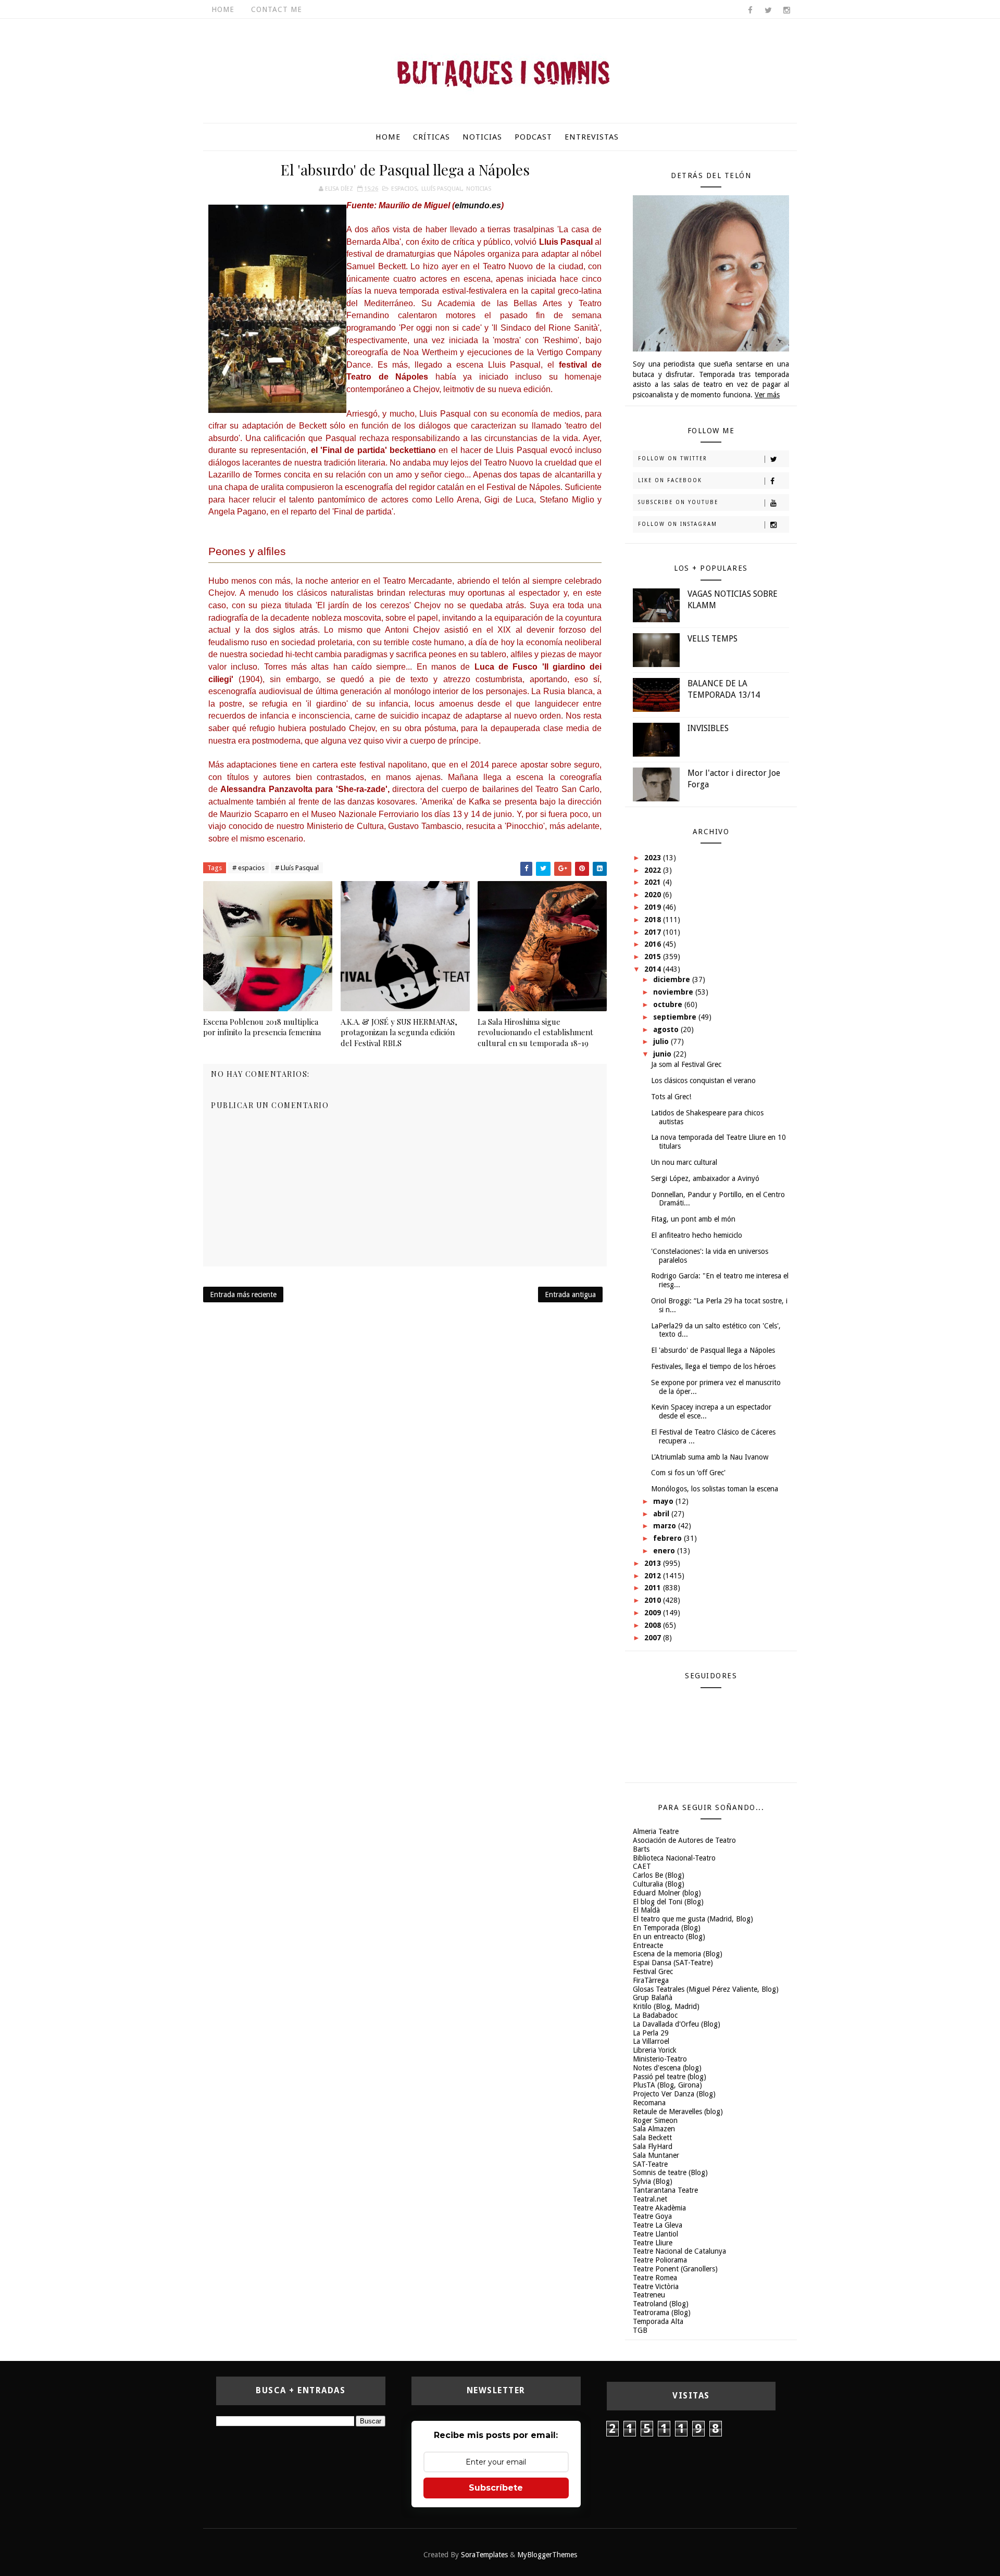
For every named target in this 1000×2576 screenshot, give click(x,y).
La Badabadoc (655, 2015)
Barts (641, 1849)
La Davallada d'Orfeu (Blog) (677, 2024)
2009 (654, 1613)
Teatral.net (650, 2199)
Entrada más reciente (243, 1295)
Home (223, 9)
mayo (664, 1501)
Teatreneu (649, 2295)
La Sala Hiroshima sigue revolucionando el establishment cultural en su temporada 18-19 (535, 1032)
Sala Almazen (654, 2129)
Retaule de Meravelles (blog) (678, 2112)
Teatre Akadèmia (659, 2208)
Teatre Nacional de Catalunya (679, 2251)
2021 (654, 882)
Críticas (432, 137)
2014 (654, 969)
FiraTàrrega (651, 1980)
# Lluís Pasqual (297, 868)
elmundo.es (478, 205)
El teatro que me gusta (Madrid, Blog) (693, 1919)
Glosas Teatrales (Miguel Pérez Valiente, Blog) (706, 1989)
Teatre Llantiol (655, 2234)
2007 (654, 1638)
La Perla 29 (651, 2033)
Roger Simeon (655, 2120)
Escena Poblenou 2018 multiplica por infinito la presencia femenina (262, 1027)
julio (662, 1041)
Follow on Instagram (678, 524)
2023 (654, 858)
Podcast (533, 137)
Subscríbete (496, 2488)
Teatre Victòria (656, 2286)
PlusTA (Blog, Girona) (667, 2085)
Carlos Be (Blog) (659, 1875)
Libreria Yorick (655, 2050)
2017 (654, 932)
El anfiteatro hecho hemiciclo (697, 1235)
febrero (668, 1538)
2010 (654, 1600)
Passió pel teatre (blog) (670, 2077)
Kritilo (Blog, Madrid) (666, 2006)
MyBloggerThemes (547, 2555)
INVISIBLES (708, 728)
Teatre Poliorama (660, 2260)
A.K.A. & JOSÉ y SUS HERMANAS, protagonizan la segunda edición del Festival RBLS (399, 1032)
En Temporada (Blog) (667, 1928)
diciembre (673, 979)
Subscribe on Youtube (678, 502)
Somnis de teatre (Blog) (670, 2172)
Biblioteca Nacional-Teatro (674, 1858)
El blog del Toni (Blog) (668, 1902)
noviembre (674, 992)
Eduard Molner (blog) (667, 1893)
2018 (654, 920)
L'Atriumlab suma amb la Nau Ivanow (710, 1457)
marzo (666, 1526)
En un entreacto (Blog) (669, 1937)
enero (665, 1551)
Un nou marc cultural (684, 1162)
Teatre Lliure (653, 2243)
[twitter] (768, 10)
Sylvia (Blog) (653, 2181)
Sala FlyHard (653, 2146)
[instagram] (786, 10)
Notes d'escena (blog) (667, 2068)
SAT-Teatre (650, 2164)
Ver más (767, 395)
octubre (669, 1004)
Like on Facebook (670, 480)
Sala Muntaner (656, 2155)
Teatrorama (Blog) (662, 2313)
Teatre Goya (652, 2216)
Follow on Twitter (673, 458)
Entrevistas (592, 137)
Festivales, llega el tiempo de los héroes (713, 1366)
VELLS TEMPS (712, 639)
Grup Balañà (653, 1997)
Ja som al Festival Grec (686, 1064)
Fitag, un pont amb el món (693, 1219)
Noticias (482, 137)
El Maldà (646, 1910)
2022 (654, 870)
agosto (667, 1029)
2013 (654, 1563)
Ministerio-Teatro (660, 2059)
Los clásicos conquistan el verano (703, 1080)
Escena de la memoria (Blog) (678, 1954)
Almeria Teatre (656, 1831)
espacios (404, 189)
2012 (654, 1576)
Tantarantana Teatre (665, 2190)
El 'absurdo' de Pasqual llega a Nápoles (713, 1350)
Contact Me (277, 9)
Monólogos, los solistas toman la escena (715, 1489)
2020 (654, 895)
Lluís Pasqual (442, 189)
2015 (654, 957)
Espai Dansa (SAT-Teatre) (673, 1963)
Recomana (649, 2103)
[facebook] (750, 10)
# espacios (248, 868)
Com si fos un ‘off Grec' (688, 1473)
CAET (642, 1866)
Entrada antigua (570, 1295)
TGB (640, 2330)
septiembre (676, 1017)
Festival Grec (653, 1971)
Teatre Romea (655, 2278)
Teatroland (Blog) (661, 2304)
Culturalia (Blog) (659, 1884)
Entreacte (648, 1945)
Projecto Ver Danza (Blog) (674, 2094)
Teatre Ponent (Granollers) (675, 2269)
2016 (654, 944)
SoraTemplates (484, 2555)
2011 (654, 1588)
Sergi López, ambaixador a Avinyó (705, 1178)
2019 (654, 907)
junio (663, 1054)
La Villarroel (651, 2041)
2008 (654, 1625)
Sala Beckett (652, 2138)
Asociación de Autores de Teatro (684, 1840)
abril (662, 1514)
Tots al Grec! (671, 1097)
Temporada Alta (658, 2321)
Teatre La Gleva (658, 2225)
